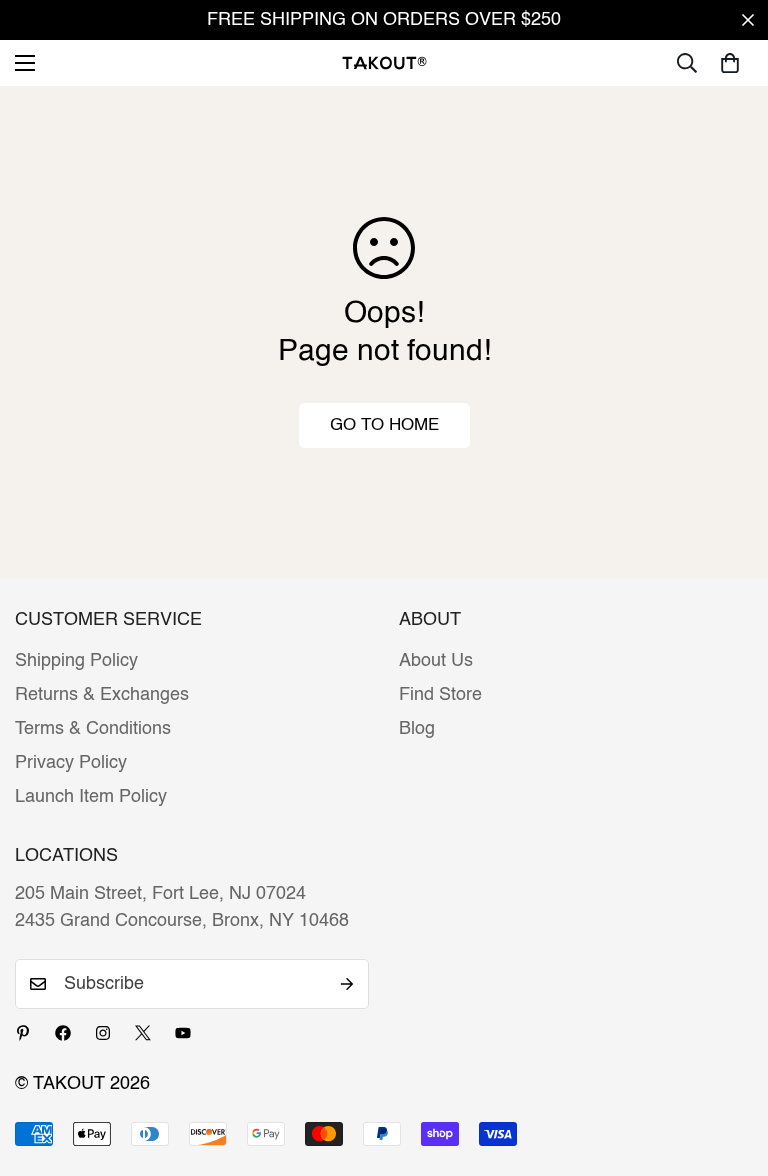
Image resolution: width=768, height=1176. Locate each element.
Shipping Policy (76, 661)
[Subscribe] (347, 984)
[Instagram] (103, 1033)
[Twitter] (143, 1033)
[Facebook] (63, 1033)
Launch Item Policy (91, 797)
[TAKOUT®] (384, 62)
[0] (730, 63)
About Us (436, 661)
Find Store (440, 695)
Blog (417, 729)
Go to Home (384, 425)
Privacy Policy (71, 763)
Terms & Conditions (93, 729)
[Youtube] (183, 1033)
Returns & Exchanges (102, 695)
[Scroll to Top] (729, 1067)
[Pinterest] (23, 1033)
